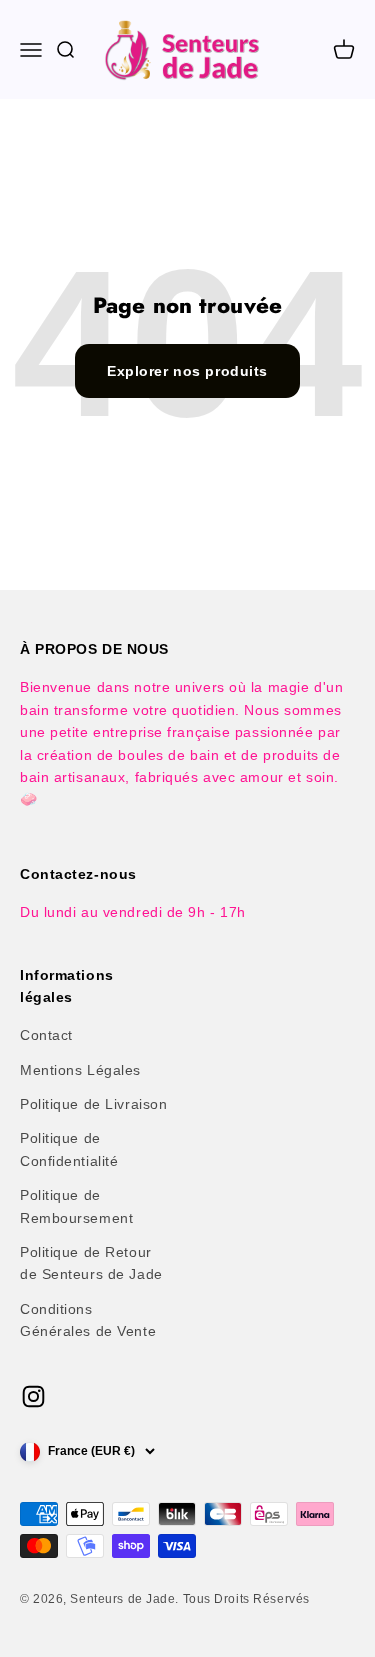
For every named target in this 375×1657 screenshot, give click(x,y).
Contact (46, 1035)
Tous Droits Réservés (246, 1599)
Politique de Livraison (93, 1104)
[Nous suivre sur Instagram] (33, 1396)
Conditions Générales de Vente (88, 1320)
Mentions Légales (80, 1070)
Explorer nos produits (187, 371)
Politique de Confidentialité (69, 1149)
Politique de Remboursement (76, 1206)
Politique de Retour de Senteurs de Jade (91, 1263)
